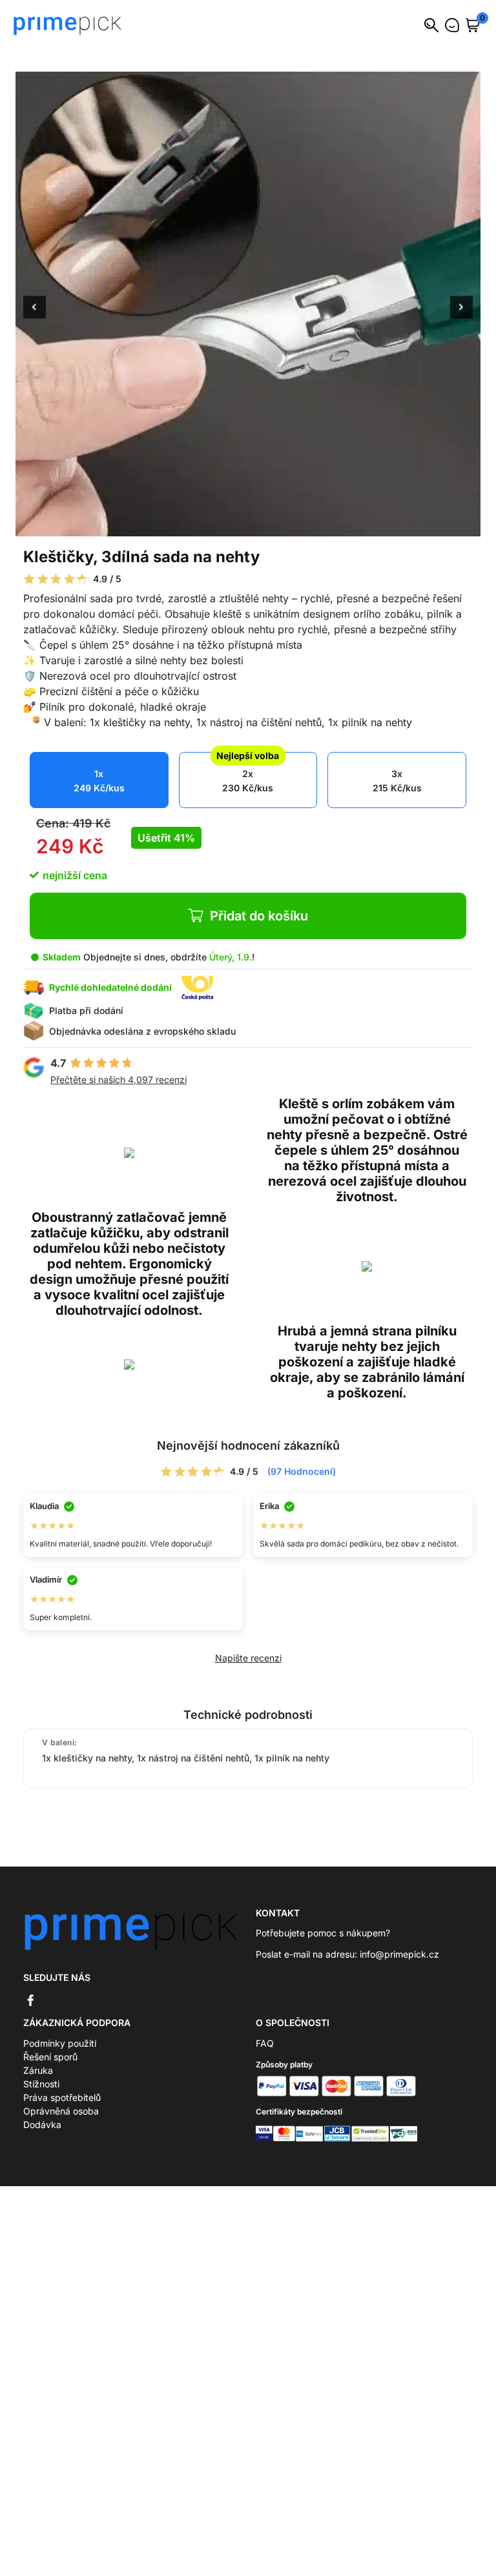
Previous (35, 309)
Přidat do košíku (259, 916)
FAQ (265, 2043)
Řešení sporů (50, 2057)
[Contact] (452, 25)
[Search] (431, 25)
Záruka (38, 2070)
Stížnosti (41, 2084)
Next (461, 309)
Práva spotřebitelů (62, 2097)
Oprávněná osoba (61, 2111)
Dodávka (42, 2125)
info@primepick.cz (399, 1954)
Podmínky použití (60, 2043)
